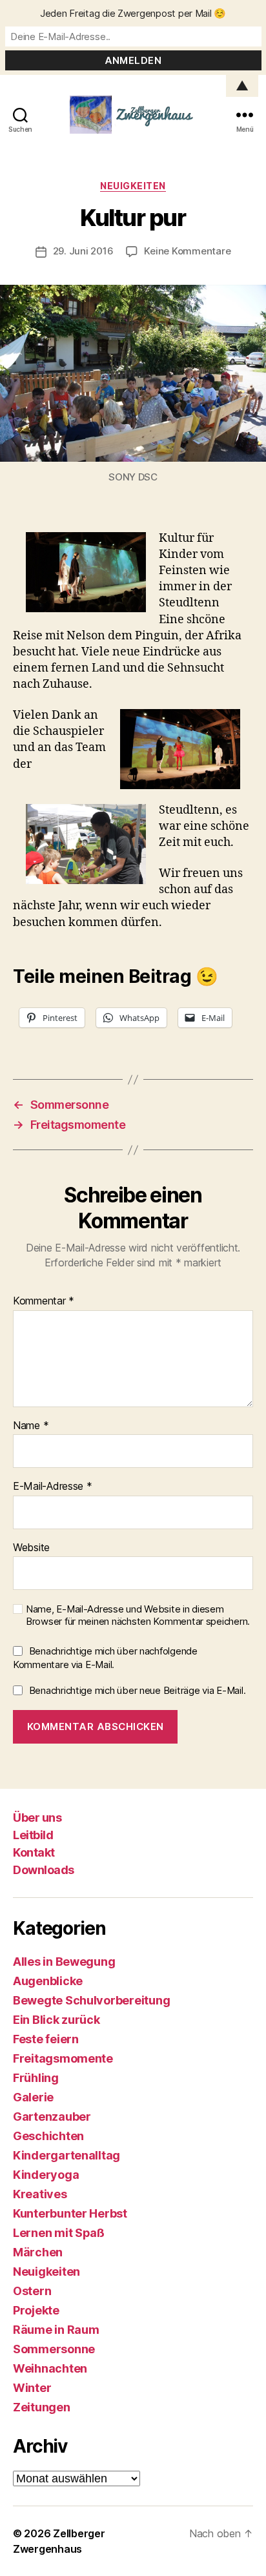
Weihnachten (50, 2368)
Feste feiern (46, 2039)
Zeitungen (42, 2407)
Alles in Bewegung (64, 1962)
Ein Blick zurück (56, 2020)
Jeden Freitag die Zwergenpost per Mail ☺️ (133, 13)
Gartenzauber (52, 2117)
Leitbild (33, 1835)
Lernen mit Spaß (59, 2233)
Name (31, 1426)
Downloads (44, 1870)
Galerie (33, 2097)
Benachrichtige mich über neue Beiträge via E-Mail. (138, 1690)
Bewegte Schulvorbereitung (91, 2000)
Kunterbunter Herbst (70, 2213)
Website (31, 1548)
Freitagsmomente (63, 2058)
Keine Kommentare (187, 251)
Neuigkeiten (133, 186)
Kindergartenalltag (66, 2155)
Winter (32, 2388)
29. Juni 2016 (83, 251)
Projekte (36, 2310)
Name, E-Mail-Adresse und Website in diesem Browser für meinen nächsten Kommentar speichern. (138, 1615)
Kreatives (40, 2194)
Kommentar (44, 1301)
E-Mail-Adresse (53, 1487)
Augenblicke (48, 1981)
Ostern (32, 2291)
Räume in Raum (56, 2330)
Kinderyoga (46, 2175)
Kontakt (34, 1852)
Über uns (37, 1818)
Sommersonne (54, 2349)
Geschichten (48, 2136)
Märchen (38, 2252)
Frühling (36, 2078)
